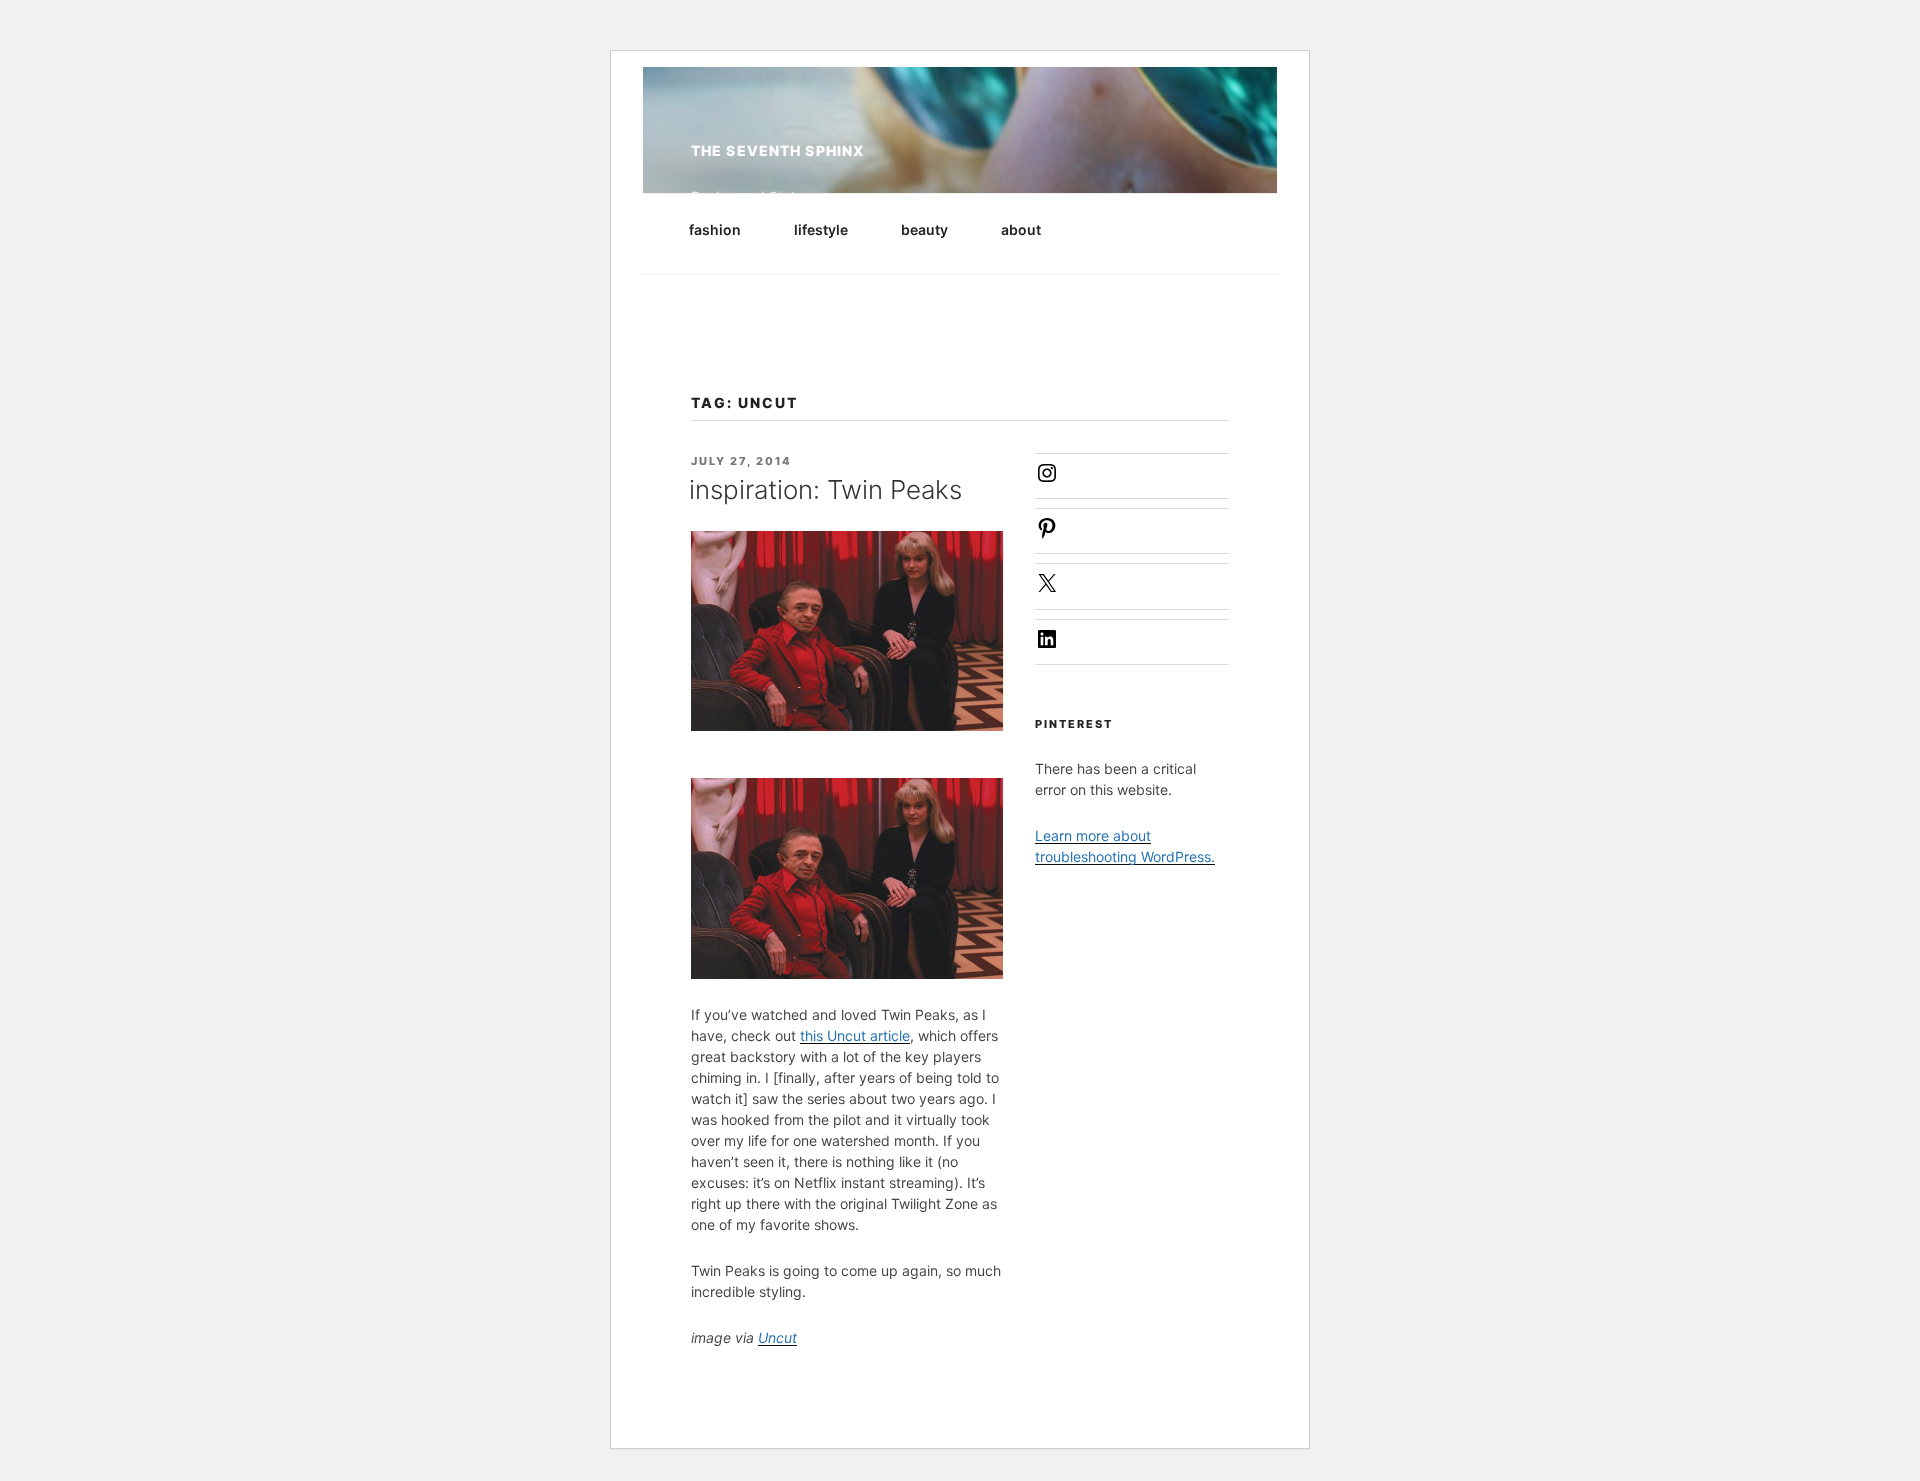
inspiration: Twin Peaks (825, 489)
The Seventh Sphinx (777, 150)
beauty (924, 229)
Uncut (777, 1337)
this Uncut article (855, 1035)
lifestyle (821, 229)
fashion (715, 229)
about (1021, 229)
